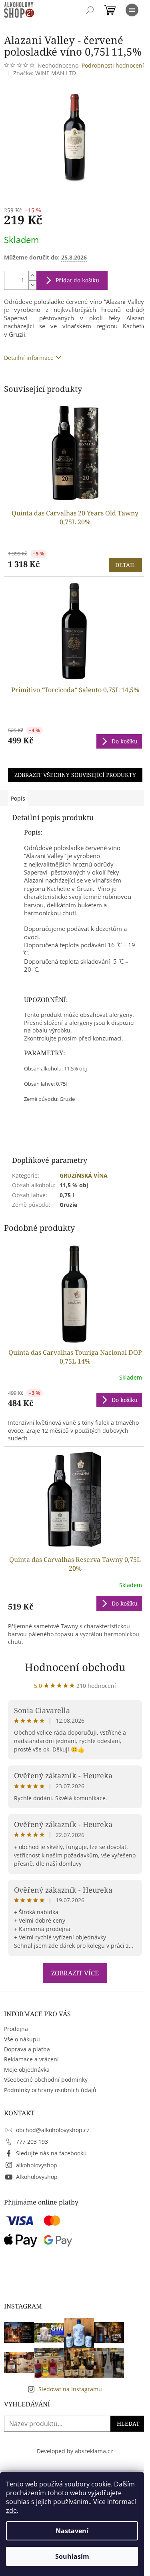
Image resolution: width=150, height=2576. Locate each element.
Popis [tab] (18, 798)
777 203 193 (32, 2142)
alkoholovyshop (37, 2165)
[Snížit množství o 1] (32, 285)
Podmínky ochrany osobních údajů (50, 2090)
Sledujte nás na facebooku (51, 2153)
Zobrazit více (75, 1973)
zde (11, 2510)
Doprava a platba (27, 2049)
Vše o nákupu (22, 2039)
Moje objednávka (27, 2070)
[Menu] (132, 10)
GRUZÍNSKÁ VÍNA (84, 1175)
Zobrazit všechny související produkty (75, 775)
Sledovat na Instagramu (70, 2389)
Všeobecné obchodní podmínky (46, 2080)
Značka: (45, 73)
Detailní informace (29, 358)
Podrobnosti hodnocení (113, 65)
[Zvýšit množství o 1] (32, 276)
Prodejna (16, 2029)
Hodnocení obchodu (75, 1667)
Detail (125, 565)
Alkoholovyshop (37, 2177)
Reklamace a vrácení (31, 2059)
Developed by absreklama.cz (75, 2451)
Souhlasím (72, 2556)
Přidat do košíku (77, 280)
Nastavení (72, 2531)
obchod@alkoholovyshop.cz (53, 2130)
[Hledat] (90, 10)
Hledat (128, 2423)
